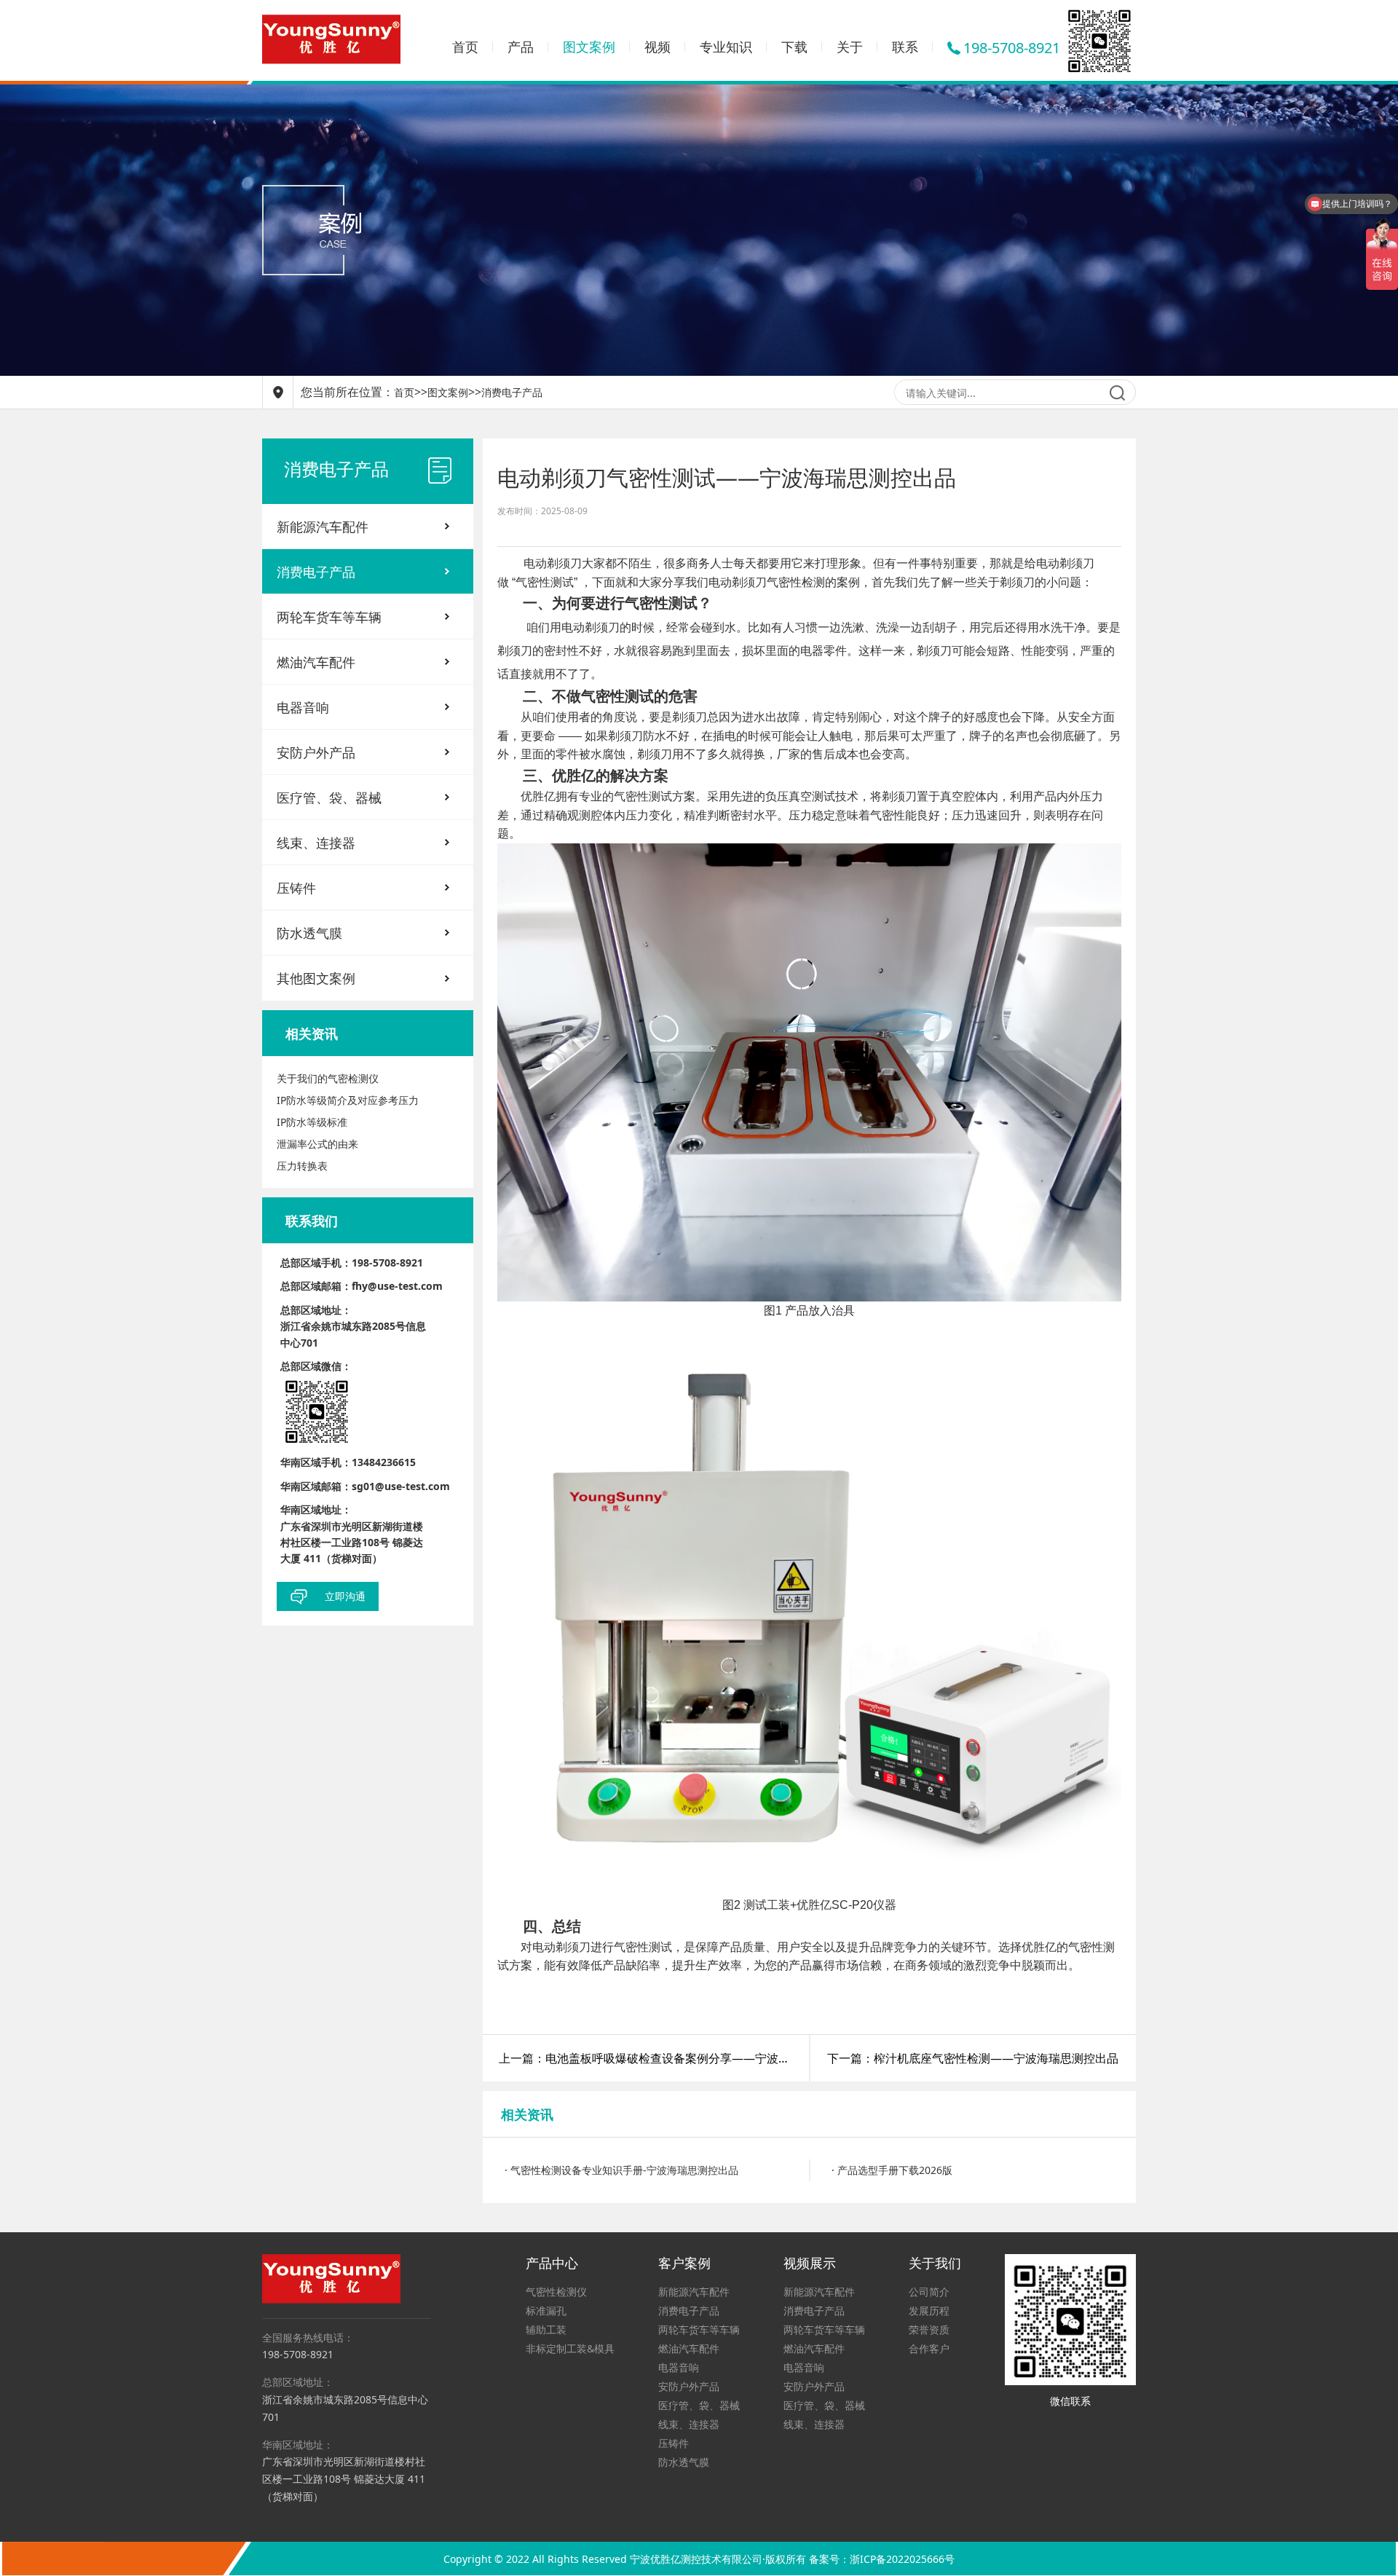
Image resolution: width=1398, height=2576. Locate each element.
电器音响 (303, 707)
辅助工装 (546, 2329)
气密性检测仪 (556, 2292)
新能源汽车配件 (323, 527)
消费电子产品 (512, 392)
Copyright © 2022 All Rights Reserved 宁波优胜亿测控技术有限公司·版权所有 (626, 2559)
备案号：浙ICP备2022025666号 (882, 2559)
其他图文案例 (316, 978)
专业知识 (726, 47)
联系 (905, 47)
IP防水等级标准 (312, 1122)
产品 (521, 47)
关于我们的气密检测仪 (328, 1078)
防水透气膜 (309, 933)
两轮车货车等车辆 (329, 617)
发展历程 (929, 2311)
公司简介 (929, 2292)
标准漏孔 (546, 2311)
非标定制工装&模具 (570, 2348)
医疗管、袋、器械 (329, 797)
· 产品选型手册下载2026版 (892, 2170)
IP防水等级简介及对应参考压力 (348, 1100)
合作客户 (929, 2348)
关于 (850, 47)
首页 (465, 47)
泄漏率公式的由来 (317, 1144)
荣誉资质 (929, 2329)
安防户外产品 (316, 752)
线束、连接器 (316, 843)
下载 (794, 47)
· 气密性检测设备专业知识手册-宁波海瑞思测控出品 (621, 2170)
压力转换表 (302, 1166)
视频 (657, 47)
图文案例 (589, 47)
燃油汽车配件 (316, 662)
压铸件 (296, 888)
